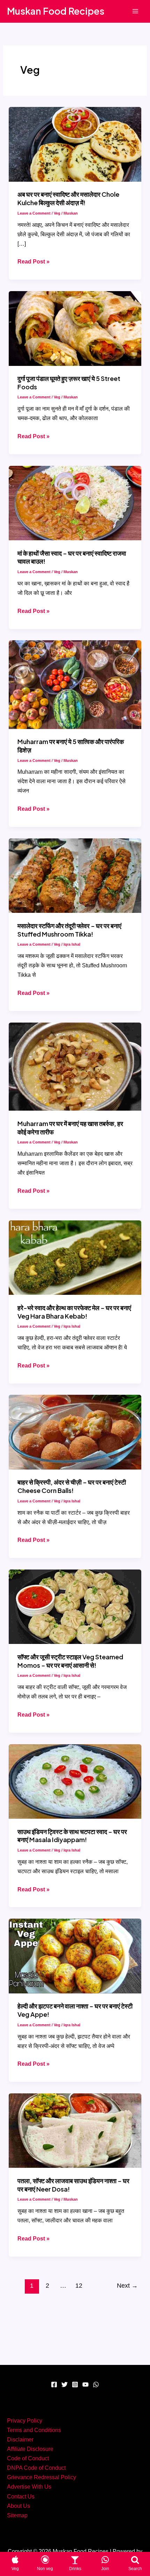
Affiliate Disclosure (30, 2449)
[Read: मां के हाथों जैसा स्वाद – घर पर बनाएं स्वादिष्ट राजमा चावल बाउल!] (75, 503)
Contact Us (21, 2496)
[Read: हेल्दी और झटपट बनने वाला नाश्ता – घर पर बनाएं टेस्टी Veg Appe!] (75, 1955)
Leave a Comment (34, 213)
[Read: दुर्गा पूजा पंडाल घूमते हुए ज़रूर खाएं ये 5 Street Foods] (75, 328)
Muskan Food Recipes (56, 11)
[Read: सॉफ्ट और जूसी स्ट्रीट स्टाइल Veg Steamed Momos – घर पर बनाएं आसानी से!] (75, 1606)
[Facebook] (54, 2384)
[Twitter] (65, 2384)
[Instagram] (75, 2384)
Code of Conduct (28, 2458)
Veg (57, 213)
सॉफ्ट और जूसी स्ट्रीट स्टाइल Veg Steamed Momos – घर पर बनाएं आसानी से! (70, 1661)
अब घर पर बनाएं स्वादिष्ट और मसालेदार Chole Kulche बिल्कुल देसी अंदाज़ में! (68, 198)
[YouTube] (85, 2384)
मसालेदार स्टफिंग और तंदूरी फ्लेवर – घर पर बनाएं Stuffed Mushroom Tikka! (69, 930)
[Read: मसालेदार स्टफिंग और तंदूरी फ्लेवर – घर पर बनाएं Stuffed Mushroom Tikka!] (75, 875)
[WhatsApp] (96, 2384)
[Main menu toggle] (135, 11)
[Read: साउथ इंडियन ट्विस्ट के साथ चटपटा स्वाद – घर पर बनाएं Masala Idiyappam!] (75, 1781)
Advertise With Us (29, 2487)
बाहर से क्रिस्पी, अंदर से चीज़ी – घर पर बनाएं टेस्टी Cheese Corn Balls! (72, 1486)
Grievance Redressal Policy (42, 2477)
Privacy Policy (25, 2420)
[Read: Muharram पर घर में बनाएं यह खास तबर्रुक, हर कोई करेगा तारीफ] (75, 1066)
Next (127, 2286)
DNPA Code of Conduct (36, 2468)
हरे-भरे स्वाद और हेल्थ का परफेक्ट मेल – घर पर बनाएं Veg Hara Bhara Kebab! (74, 1312)
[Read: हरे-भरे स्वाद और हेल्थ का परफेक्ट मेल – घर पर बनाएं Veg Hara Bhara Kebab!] (75, 1257)
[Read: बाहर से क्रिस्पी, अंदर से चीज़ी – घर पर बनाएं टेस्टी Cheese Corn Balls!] (75, 1431)
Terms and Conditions (34, 2430)
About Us (18, 2506)
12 (79, 2286)
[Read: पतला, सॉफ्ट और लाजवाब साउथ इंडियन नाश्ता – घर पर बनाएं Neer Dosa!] (75, 2130)
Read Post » (33, 262)
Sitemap (17, 2515)
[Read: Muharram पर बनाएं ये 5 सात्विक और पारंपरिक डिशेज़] (75, 684)
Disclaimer (20, 2439)
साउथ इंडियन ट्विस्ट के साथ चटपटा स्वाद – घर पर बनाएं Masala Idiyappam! (72, 1836)
